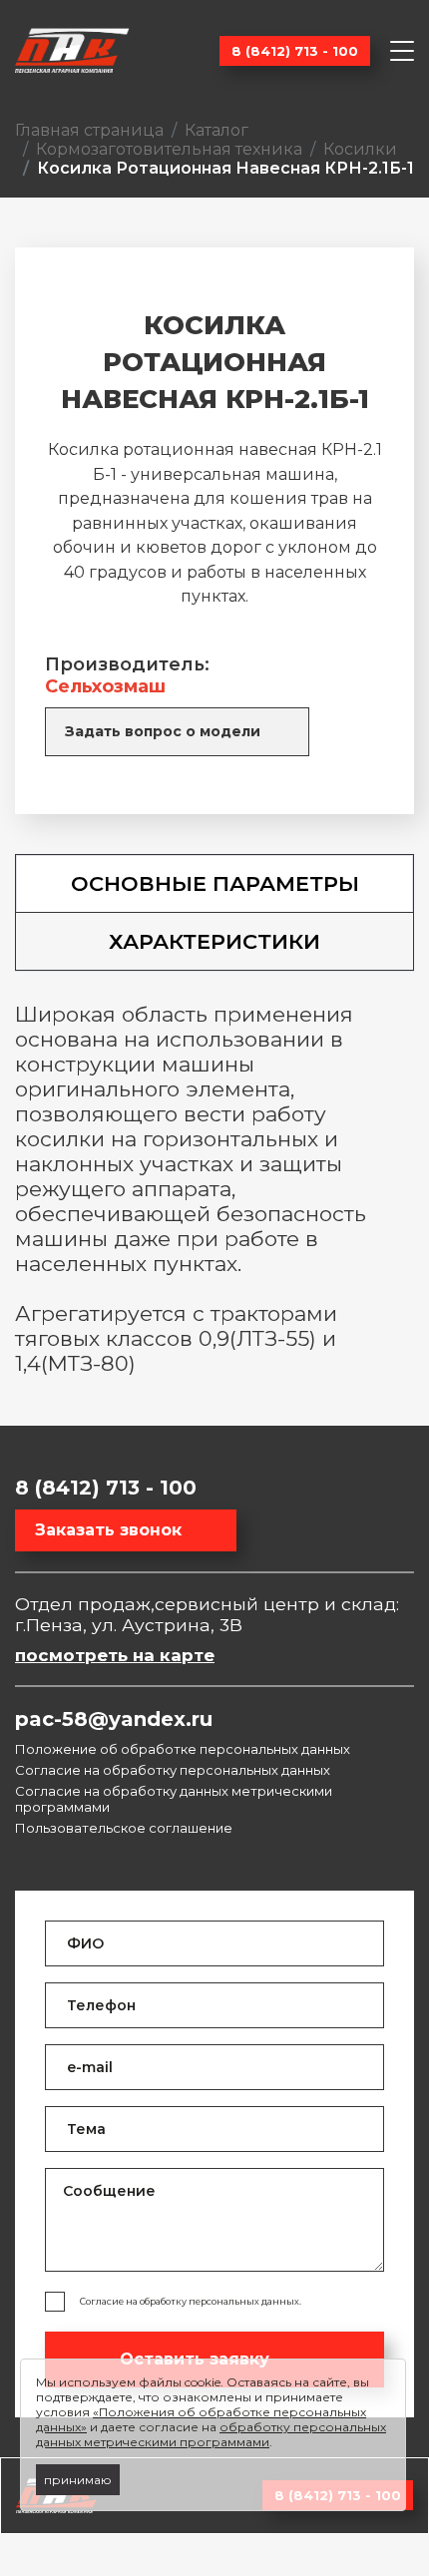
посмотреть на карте (115, 1655)
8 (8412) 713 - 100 (295, 51)
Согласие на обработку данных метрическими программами (174, 1799)
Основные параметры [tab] (215, 883)
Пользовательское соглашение (124, 1828)
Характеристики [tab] (214, 941)
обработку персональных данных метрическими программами (211, 2434)
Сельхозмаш (105, 686)
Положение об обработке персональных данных (183, 1749)
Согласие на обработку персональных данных (173, 1770)
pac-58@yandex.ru (114, 1719)
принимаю (78, 2480)
